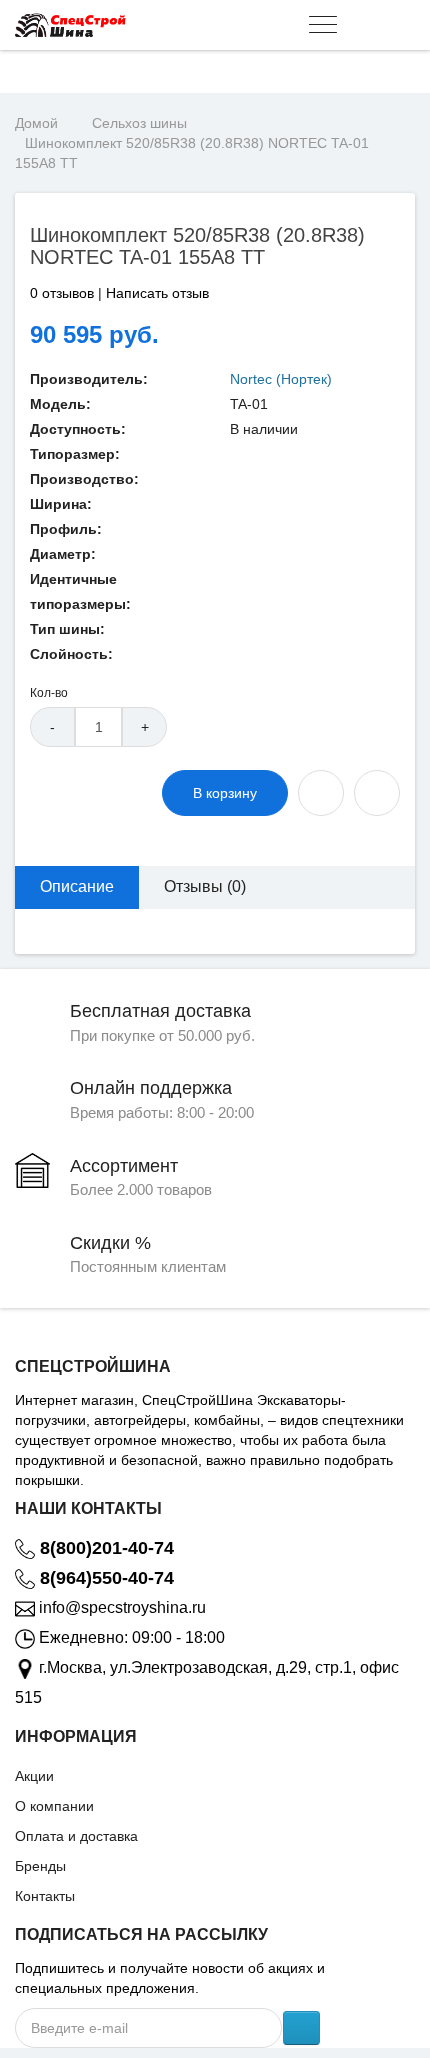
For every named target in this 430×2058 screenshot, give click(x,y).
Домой (36, 123)
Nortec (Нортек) (281, 379)
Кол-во (49, 693)
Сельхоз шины (139, 123)
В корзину (225, 793)
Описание (77, 886)
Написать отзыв (157, 293)
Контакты (45, 1896)
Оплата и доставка (76, 1836)
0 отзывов (62, 293)
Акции (34, 1776)
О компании (54, 1806)
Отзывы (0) (205, 886)
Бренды (40, 1866)
